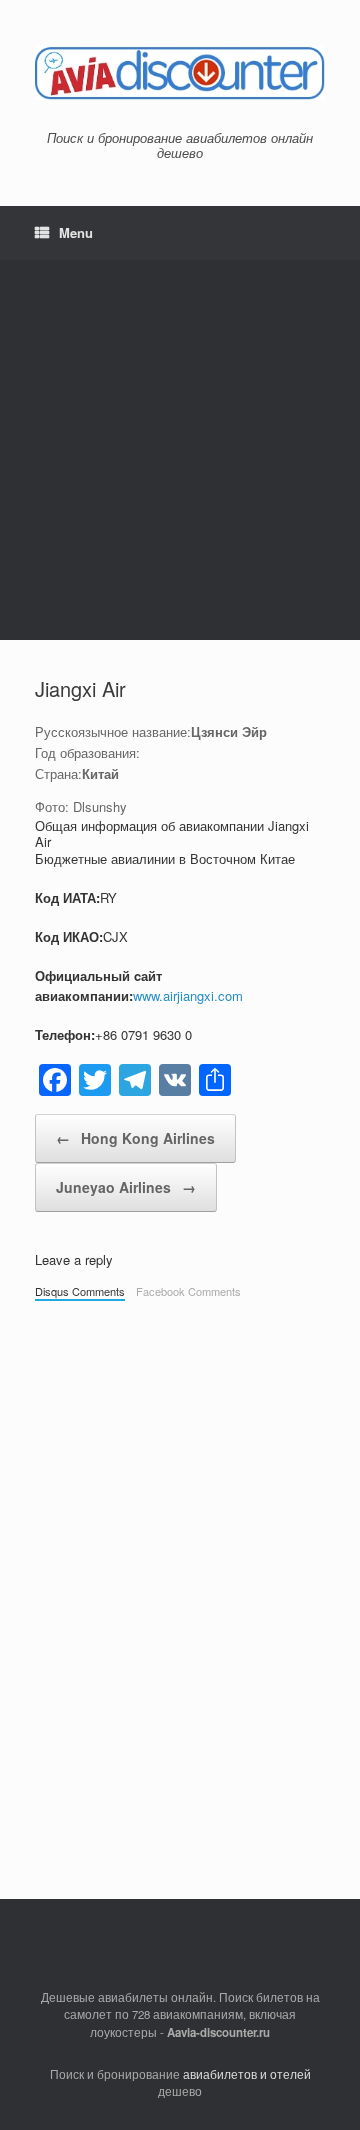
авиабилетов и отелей (247, 2074)
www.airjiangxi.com (188, 995)
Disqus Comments (80, 1291)
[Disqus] (180, 1590)
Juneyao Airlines (126, 1187)
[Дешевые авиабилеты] (180, 72)
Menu (76, 232)
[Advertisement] (180, 450)
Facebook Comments (188, 1291)
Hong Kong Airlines (135, 1138)
